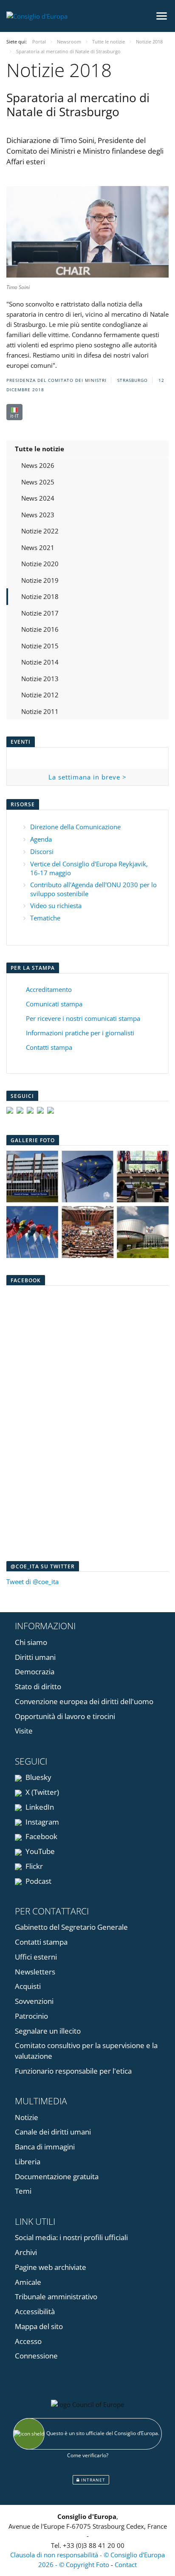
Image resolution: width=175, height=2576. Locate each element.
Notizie (27, 2117)
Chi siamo (31, 1642)
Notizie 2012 (40, 695)
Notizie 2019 (40, 580)
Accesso (28, 2341)
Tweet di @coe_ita (32, 1582)
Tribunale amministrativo (56, 2297)
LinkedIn (39, 1807)
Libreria (28, 2162)
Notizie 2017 (40, 613)
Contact (126, 2565)
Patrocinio (31, 2016)
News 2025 (38, 482)
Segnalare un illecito (48, 2031)
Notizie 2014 (40, 662)
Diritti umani (35, 1657)
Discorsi (42, 851)
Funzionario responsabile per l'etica (73, 2071)
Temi (23, 2191)
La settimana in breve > (87, 777)
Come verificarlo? (88, 2455)
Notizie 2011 (40, 711)
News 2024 (38, 498)
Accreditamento (49, 989)
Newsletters (35, 1972)
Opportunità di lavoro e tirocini (65, 1716)
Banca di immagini (45, 2147)
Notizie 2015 (40, 646)
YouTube (39, 1851)
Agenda (41, 839)
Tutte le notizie (40, 449)
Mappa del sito (39, 2326)
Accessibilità (35, 2311)
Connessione (36, 2356)
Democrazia (35, 1672)
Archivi (26, 2252)
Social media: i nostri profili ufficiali (71, 2237)
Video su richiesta (56, 905)
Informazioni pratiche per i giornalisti (80, 1033)
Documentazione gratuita (57, 2176)
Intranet (92, 2480)
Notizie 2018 (40, 596)
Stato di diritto (38, 1686)
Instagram (41, 1822)
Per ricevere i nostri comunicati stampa (83, 1018)
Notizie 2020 (40, 564)
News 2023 (38, 515)
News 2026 (38, 465)
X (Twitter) (41, 1792)
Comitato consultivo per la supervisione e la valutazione (86, 2051)
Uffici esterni (36, 1957)
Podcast (38, 1881)
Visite (24, 1731)
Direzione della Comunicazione (75, 827)
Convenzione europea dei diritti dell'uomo (84, 1701)
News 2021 (38, 547)
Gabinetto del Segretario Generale (71, 1927)
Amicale (28, 2282)
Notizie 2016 (40, 629)
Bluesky (38, 1777)
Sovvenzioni (34, 2001)
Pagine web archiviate (51, 2267)
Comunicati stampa (54, 1004)
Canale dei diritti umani (53, 2132)
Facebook (41, 1836)
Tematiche (45, 918)
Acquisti (28, 1986)
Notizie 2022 (40, 531)
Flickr (33, 1866)
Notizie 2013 (40, 679)
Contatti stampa (49, 1047)
